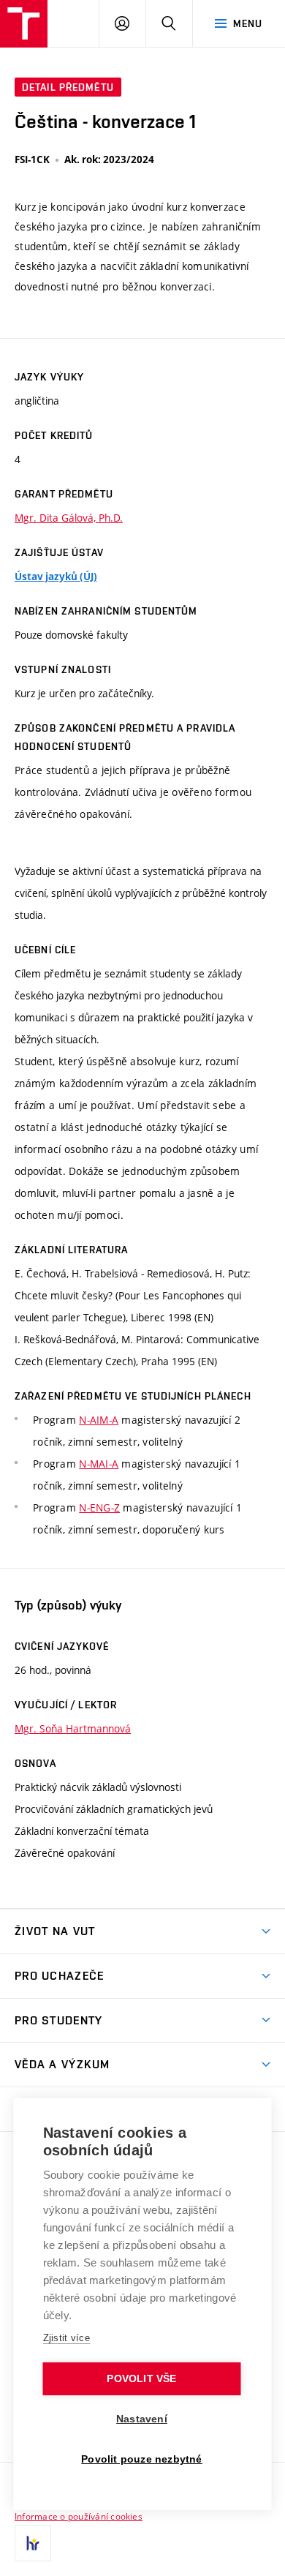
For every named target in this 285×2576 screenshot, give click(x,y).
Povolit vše (141, 2379)
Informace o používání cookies (79, 2516)
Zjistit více (67, 2338)
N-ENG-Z (99, 1507)
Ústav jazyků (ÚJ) (56, 577)
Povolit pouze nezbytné (141, 2459)
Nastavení (142, 2419)
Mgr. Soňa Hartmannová (73, 1728)
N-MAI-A (99, 1464)
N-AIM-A (99, 1420)
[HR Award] (33, 2543)
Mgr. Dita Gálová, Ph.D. (69, 518)
